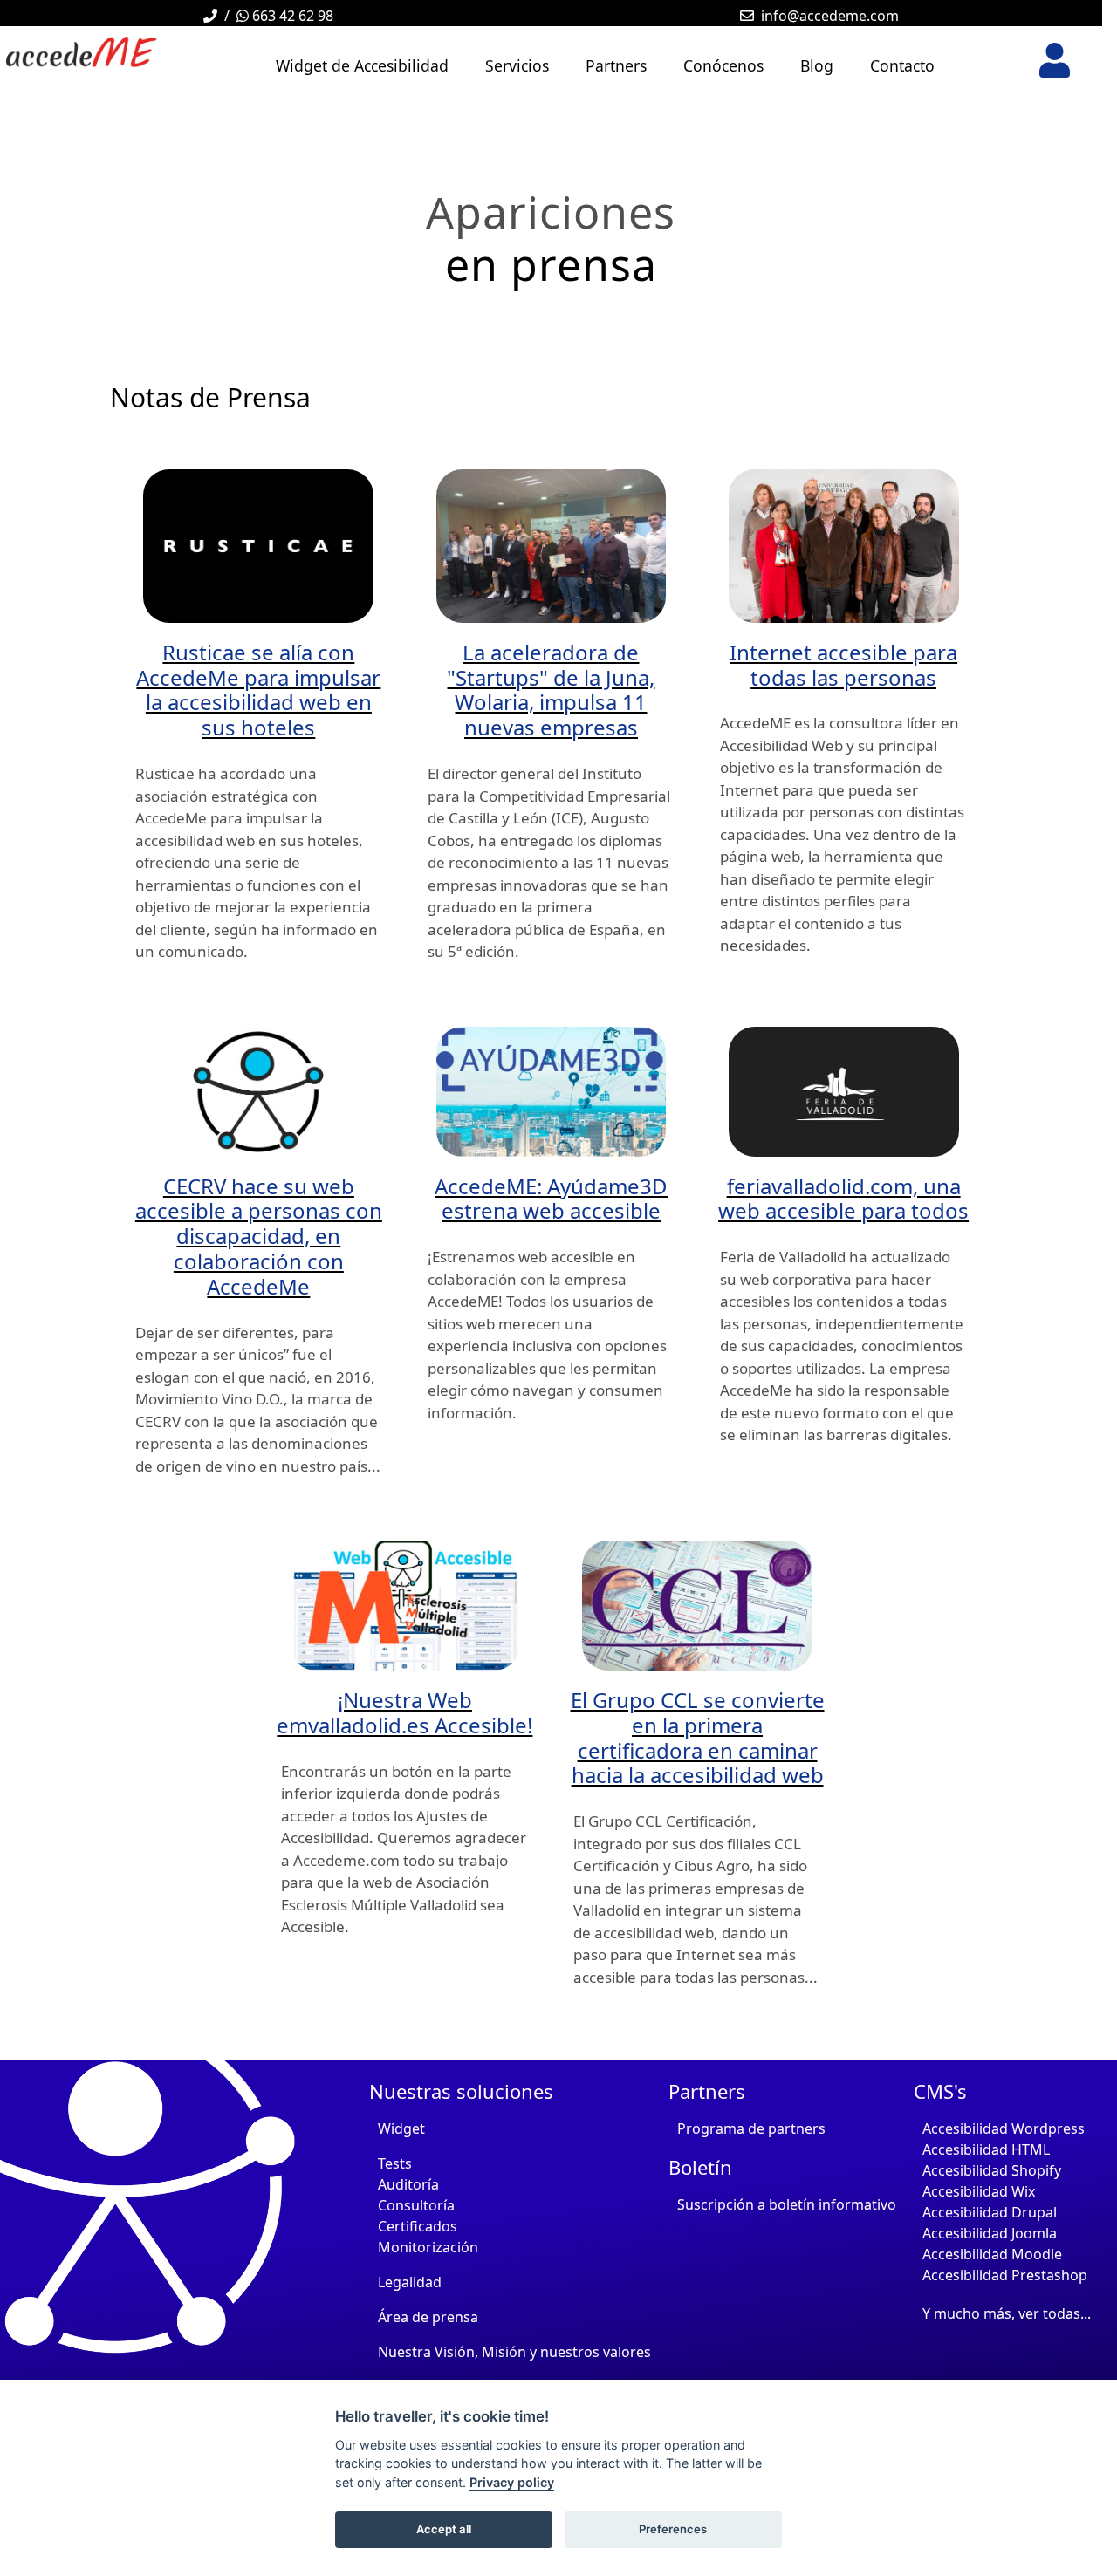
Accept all (444, 2529)
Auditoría (408, 2184)
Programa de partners (751, 2128)
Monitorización (428, 2247)
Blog (817, 65)
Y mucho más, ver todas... (1007, 2313)
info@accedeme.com (830, 16)
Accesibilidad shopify (992, 2170)
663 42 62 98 (291, 16)
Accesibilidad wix (979, 2191)
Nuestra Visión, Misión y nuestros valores (514, 2352)
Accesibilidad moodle (992, 2254)
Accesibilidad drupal (990, 2212)
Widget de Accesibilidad (362, 65)
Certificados (418, 2226)
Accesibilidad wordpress (1004, 2128)
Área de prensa (428, 2317)
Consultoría (416, 2205)
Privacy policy (512, 2482)
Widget (401, 2128)
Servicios (517, 65)
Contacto (902, 65)
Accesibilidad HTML (986, 2149)
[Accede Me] (105, 52)
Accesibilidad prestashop (1005, 2275)
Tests (395, 2163)
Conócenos (723, 65)
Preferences (673, 2529)
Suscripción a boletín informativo (787, 2204)
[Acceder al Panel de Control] (1055, 60)
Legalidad (410, 2282)
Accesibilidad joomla (990, 2233)
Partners (616, 65)
